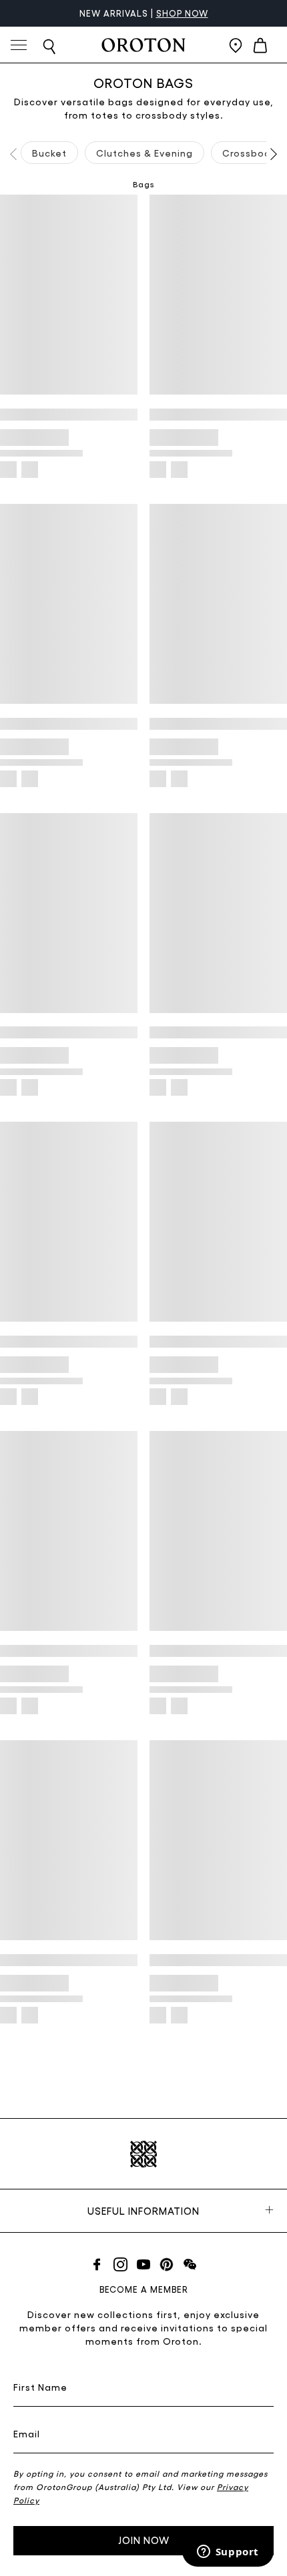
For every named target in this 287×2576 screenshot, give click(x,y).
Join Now (144, 2540)
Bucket (49, 153)
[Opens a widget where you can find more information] (228, 2553)
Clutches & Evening (145, 153)
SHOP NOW (182, 13)
